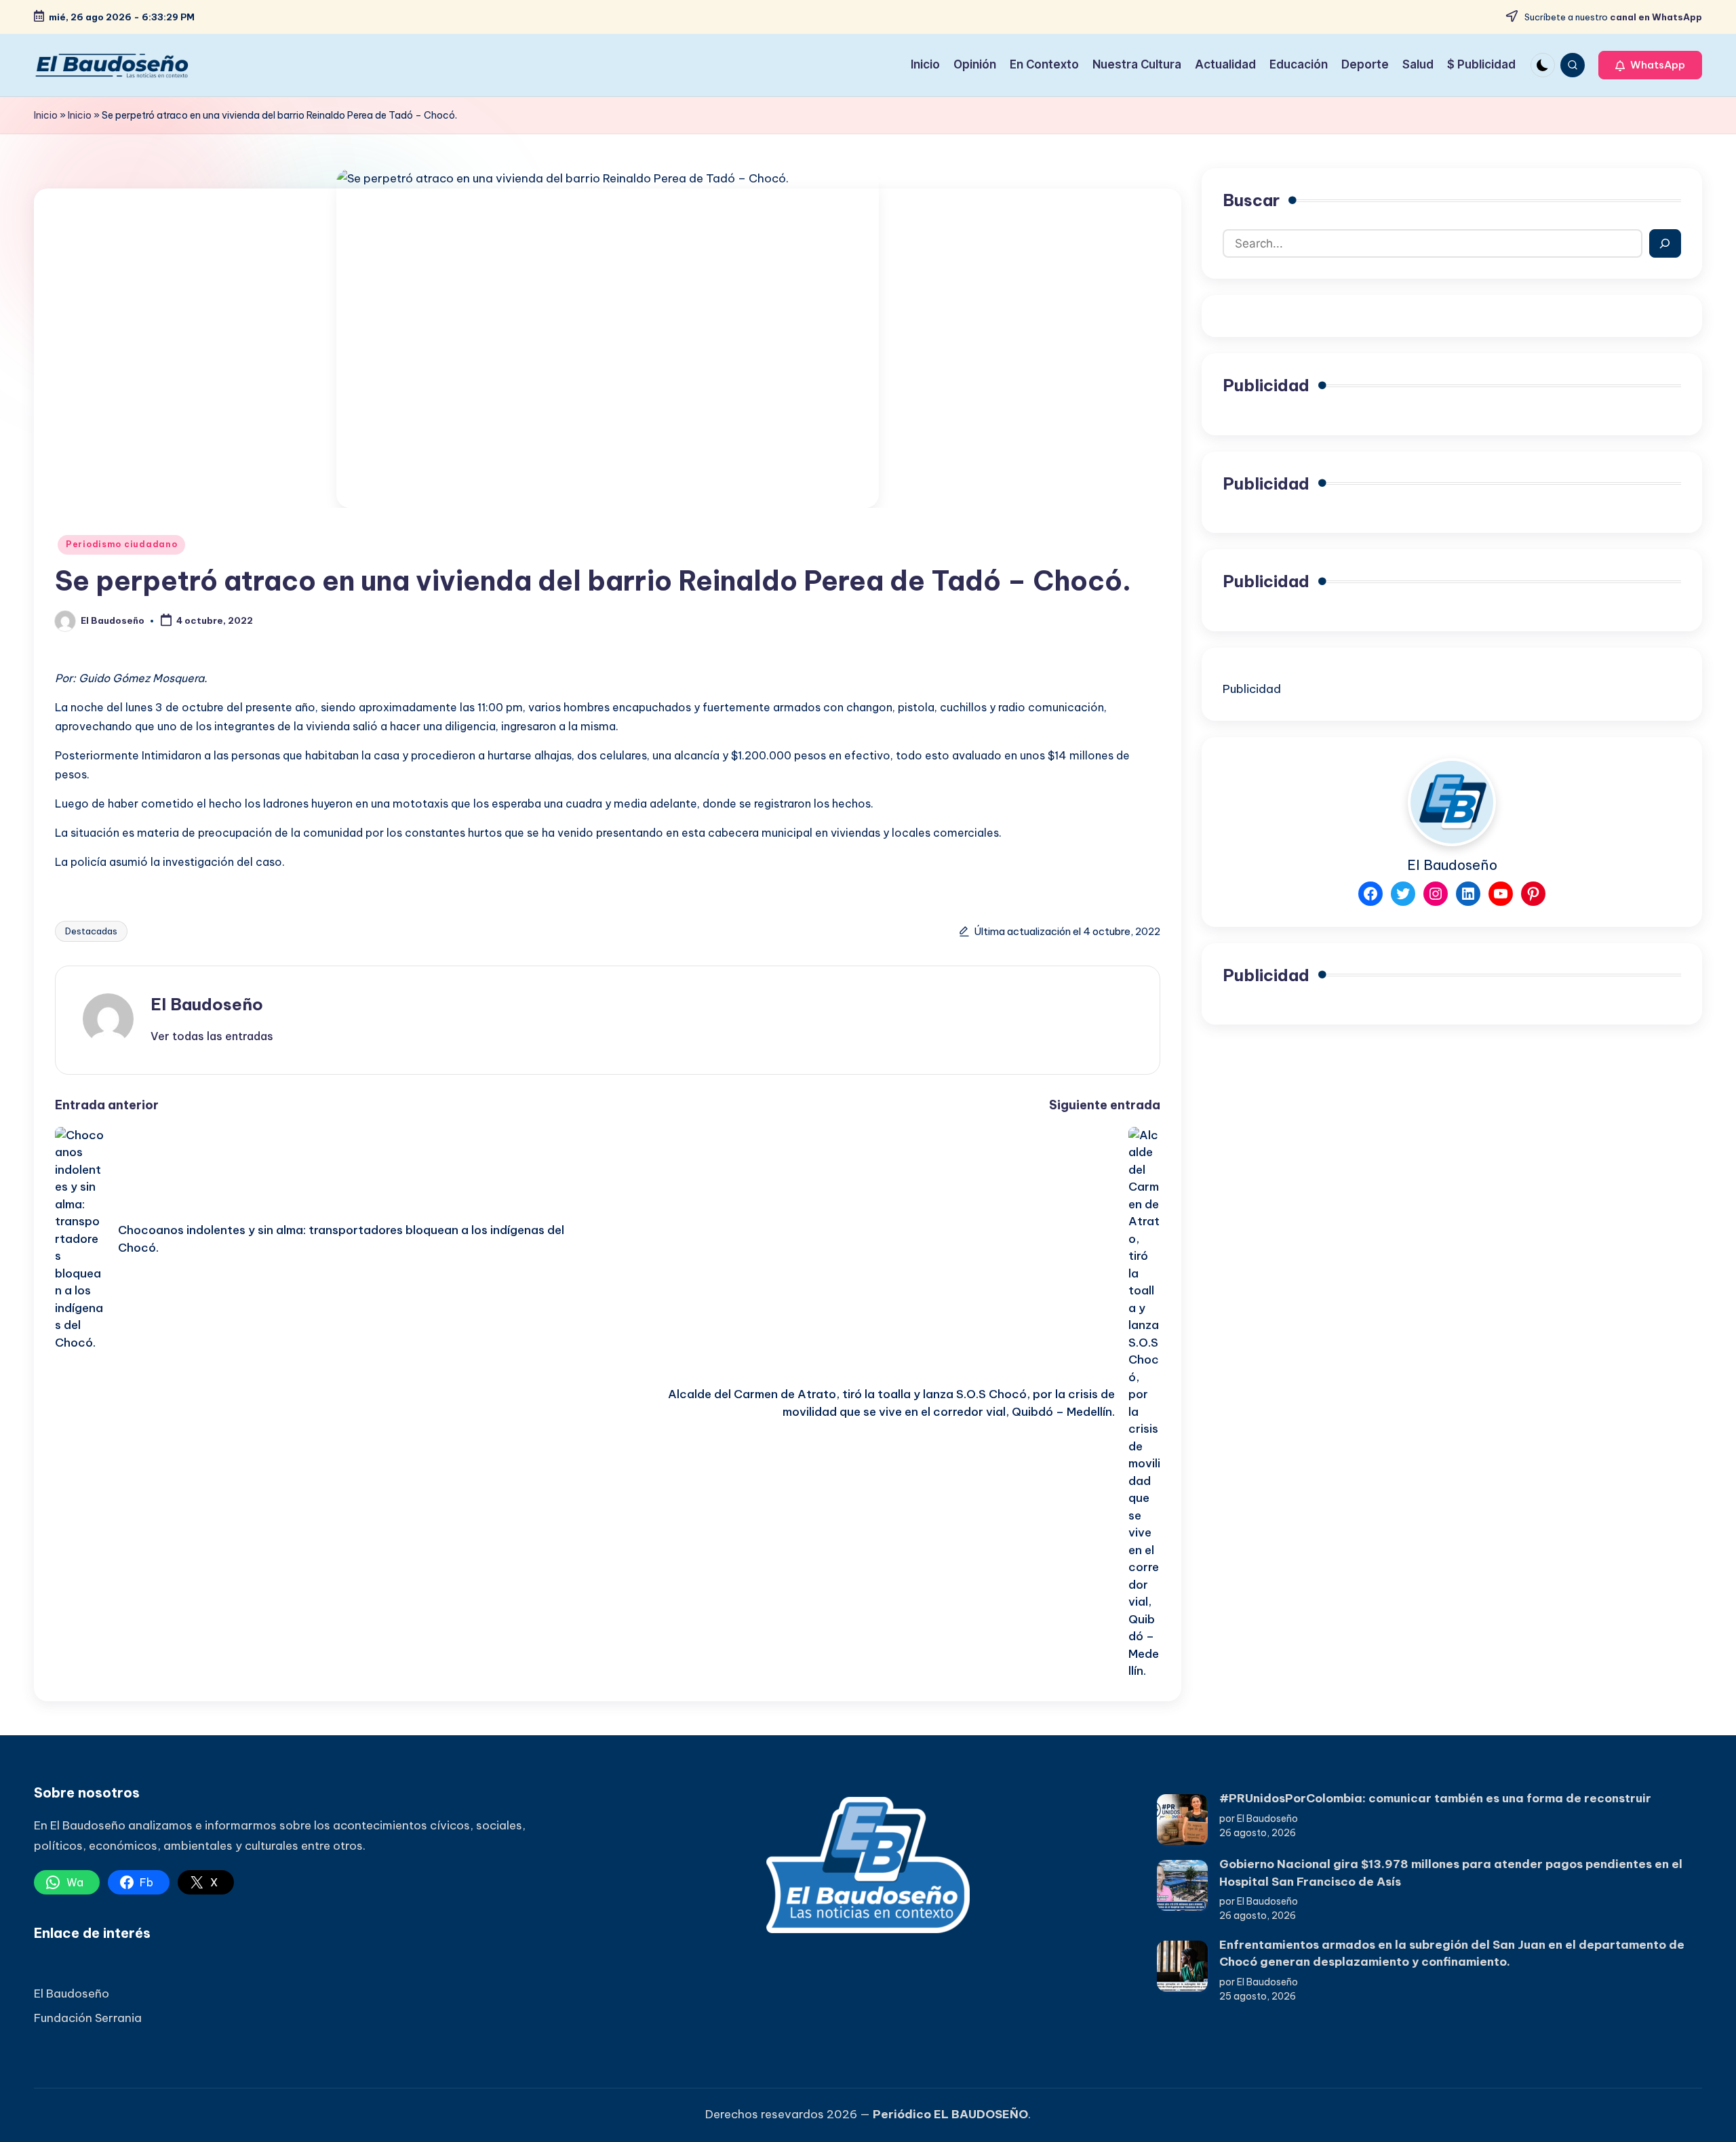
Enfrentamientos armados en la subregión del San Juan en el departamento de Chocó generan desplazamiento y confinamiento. (1452, 1953)
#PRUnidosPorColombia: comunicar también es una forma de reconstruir (1435, 1798)
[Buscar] (1665, 243)
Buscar (1251, 200)
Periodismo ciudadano (121, 544)
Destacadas (91, 931)
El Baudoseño (207, 1004)
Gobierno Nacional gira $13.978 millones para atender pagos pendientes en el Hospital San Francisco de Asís (1451, 1873)
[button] (1650, 65)
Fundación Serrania (88, 2018)
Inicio (46, 115)
